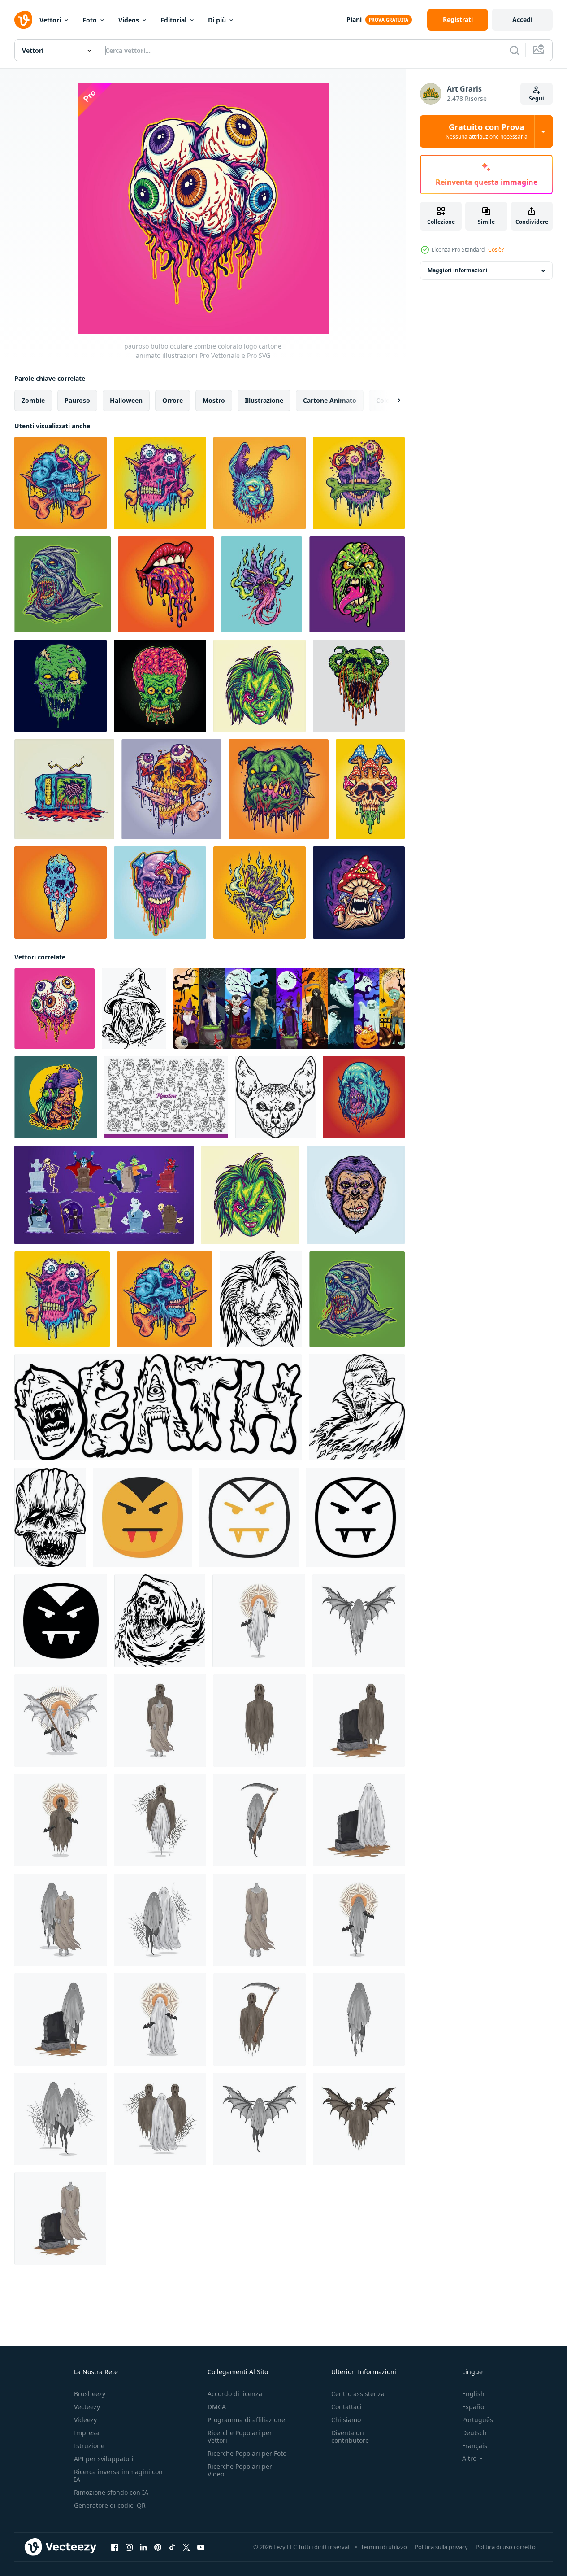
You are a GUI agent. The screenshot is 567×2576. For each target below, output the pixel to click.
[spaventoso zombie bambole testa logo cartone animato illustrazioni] (260, 686)
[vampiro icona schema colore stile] (249, 1517)
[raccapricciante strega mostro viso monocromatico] (134, 1009)
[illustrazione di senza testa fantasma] (260, 1920)
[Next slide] (391, 401)
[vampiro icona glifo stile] (61, 1621)
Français (475, 2446)
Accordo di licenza (235, 2394)
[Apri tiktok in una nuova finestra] (172, 2547)
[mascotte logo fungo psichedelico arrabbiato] (359, 893)
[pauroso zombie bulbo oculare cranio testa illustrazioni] (359, 483)
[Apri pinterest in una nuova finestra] (158, 2547)
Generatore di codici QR (110, 2505)
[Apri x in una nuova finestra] (186, 2547)
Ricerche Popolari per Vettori (240, 2437)
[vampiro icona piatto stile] (143, 1517)
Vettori (50, 20)
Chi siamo (346, 2420)
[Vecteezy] (23, 20)
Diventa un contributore (350, 2437)
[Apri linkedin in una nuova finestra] (143, 2547)
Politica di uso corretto (506, 2547)
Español (474, 2407)
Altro (469, 2458)
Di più (217, 20)
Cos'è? (496, 250)
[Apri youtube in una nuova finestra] (201, 2547)
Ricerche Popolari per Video (240, 2470)
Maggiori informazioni (458, 271)
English (473, 2394)
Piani (354, 20)
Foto (90, 20)
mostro (214, 400)
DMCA (217, 2407)
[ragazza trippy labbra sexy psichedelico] (166, 584)
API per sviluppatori (104, 2459)
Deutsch (474, 2433)
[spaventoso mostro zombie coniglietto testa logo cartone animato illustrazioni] (260, 483)
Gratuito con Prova (487, 131)
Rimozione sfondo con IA (111, 2492)
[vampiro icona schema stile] (355, 1517)
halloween (126, 400)
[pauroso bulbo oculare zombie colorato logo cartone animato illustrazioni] (54, 1009)
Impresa (87, 2433)
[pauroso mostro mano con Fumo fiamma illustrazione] (262, 584)
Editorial (173, 20)
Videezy (85, 2420)
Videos (129, 20)
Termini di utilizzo (384, 2547)
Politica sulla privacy (441, 2547)
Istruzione (89, 2446)
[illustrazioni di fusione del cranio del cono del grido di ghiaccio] (61, 893)
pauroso (77, 400)
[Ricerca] (515, 50)
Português (478, 2420)
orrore (173, 400)
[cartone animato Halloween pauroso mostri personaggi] (289, 1009)
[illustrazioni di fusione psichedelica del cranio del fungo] (370, 789)
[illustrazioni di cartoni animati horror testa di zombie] (357, 584)
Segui (537, 98)
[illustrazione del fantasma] (259, 1621)
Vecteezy (87, 2407)
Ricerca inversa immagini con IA (118, 2476)
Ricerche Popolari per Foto (247, 2453)
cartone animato (330, 400)
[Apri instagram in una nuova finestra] (129, 2547)
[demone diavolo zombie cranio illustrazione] (359, 686)
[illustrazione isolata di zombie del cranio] (61, 686)
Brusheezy (90, 2394)
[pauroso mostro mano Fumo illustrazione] (260, 893)
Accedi (522, 20)
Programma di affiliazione (246, 2420)
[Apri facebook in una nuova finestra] (115, 2547)
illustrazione (264, 400)
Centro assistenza (358, 2394)
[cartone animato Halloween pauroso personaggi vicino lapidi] (104, 1195)
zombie (33, 400)
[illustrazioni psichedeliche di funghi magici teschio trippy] (160, 893)
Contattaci (346, 2407)
